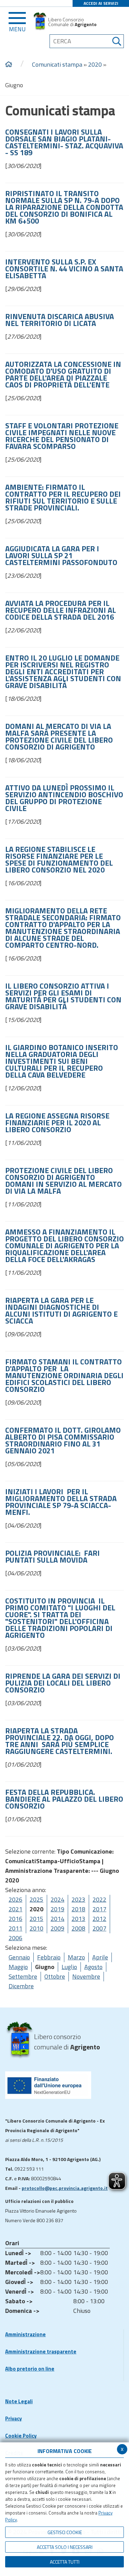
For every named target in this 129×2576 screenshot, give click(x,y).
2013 (78, 1919)
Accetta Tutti (65, 2562)
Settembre (23, 1976)
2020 (95, 64)
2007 (99, 1928)
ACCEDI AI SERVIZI (101, 3)
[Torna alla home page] (9, 65)
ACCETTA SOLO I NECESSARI (65, 2547)
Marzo (76, 1957)
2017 (99, 1909)
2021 (15, 1909)
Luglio (69, 1967)
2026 (15, 1899)
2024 (57, 1899)
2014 (57, 1919)
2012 (99, 1919)
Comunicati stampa (57, 64)
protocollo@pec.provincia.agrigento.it (65, 2188)
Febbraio (49, 1957)
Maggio (18, 1967)
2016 (15, 1919)
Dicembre (21, 1986)
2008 (78, 1928)
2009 (57, 1928)
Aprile (100, 1957)
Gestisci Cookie (65, 2532)
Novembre (86, 1976)
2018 (78, 1909)
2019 (57, 1909)
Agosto (93, 1967)
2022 (99, 1899)
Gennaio (19, 1957)
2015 (36, 1919)
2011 (15, 1928)
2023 (78, 1899)
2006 (15, 1938)
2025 (36, 1899)
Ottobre (55, 1976)
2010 (36, 1928)
